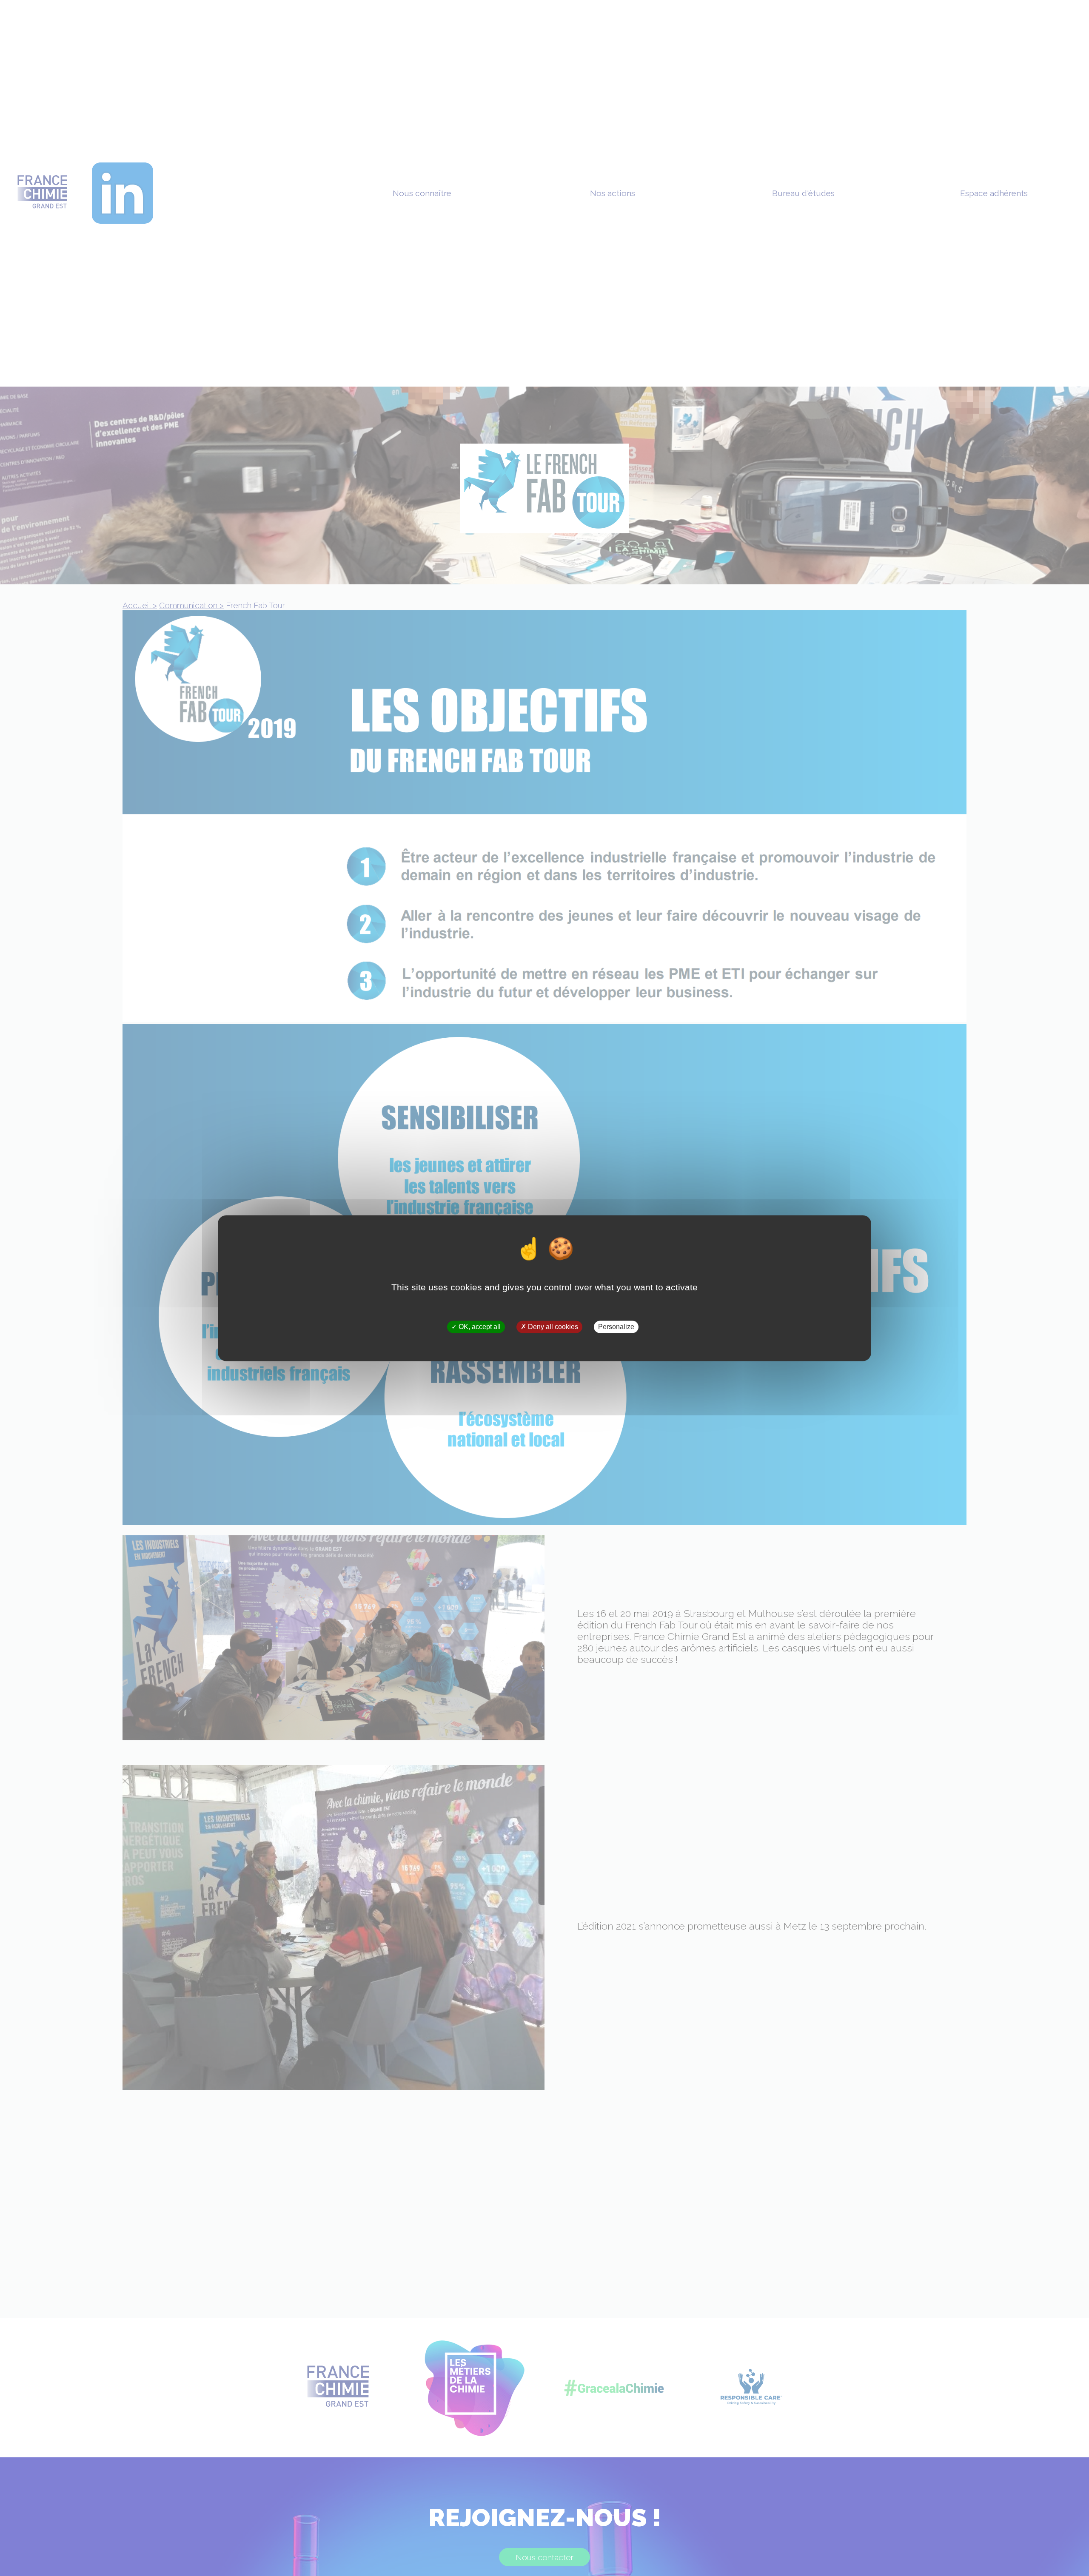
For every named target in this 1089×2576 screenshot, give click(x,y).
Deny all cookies (552, 1327)
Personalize (616, 1327)
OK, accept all (479, 1327)
